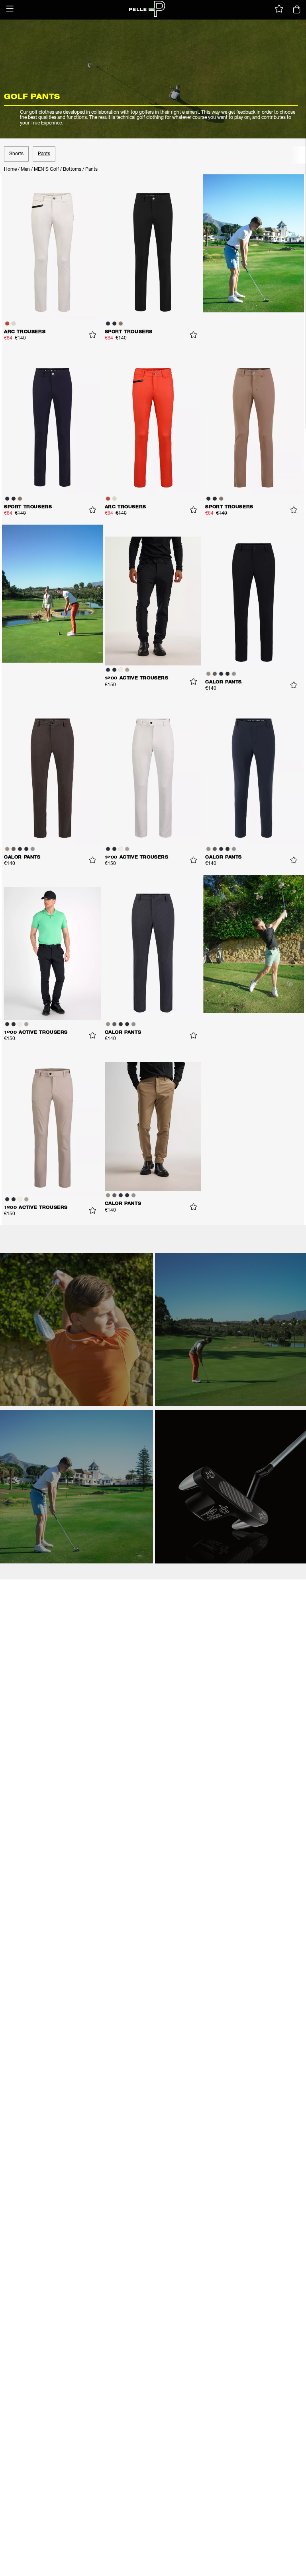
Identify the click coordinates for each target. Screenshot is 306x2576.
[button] (10, 9)
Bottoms (72, 170)
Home (10, 170)
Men (25, 170)
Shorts (16, 154)
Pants (44, 154)
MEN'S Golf (46, 170)
